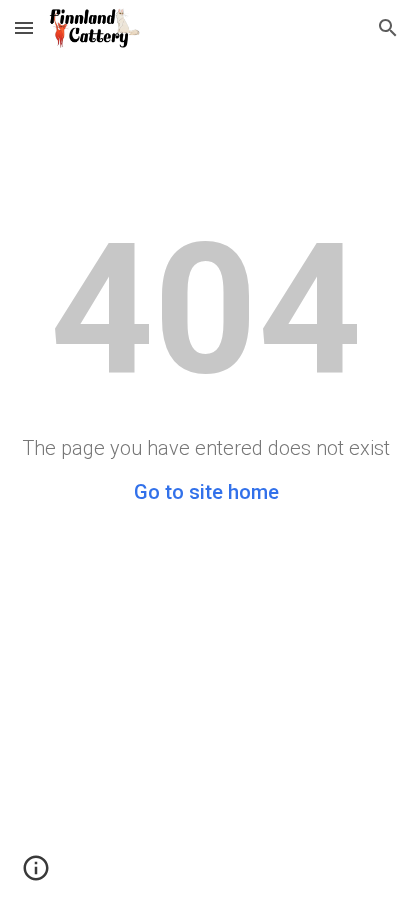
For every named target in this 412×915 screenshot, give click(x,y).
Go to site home (206, 492)
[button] (24, 27)
